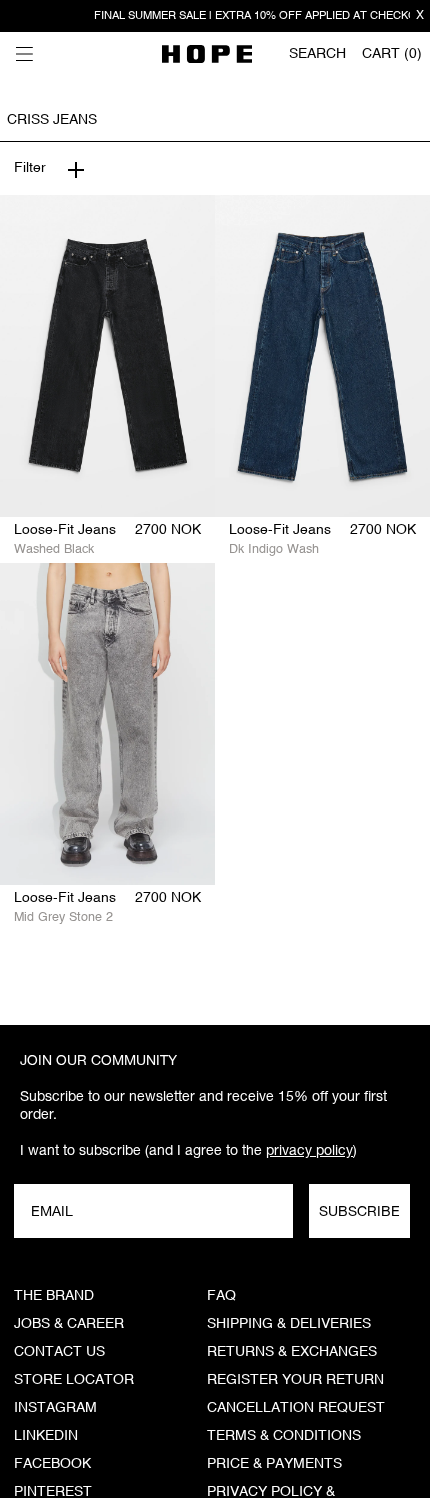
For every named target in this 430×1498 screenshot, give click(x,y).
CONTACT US (59, 1352)
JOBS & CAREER (69, 1324)
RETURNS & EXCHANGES (292, 1352)
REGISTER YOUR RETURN (295, 1380)
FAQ (221, 1296)
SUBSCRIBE (359, 1211)
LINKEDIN (46, 1436)
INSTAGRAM (55, 1408)
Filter (30, 168)
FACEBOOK (52, 1464)
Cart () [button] (392, 54)
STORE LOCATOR (74, 1380)
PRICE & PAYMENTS (274, 1464)
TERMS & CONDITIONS (284, 1436)
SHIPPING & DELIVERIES (289, 1324)
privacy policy (309, 1150)
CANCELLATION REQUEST (296, 1408)
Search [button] (317, 54)
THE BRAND (54, 1296)
